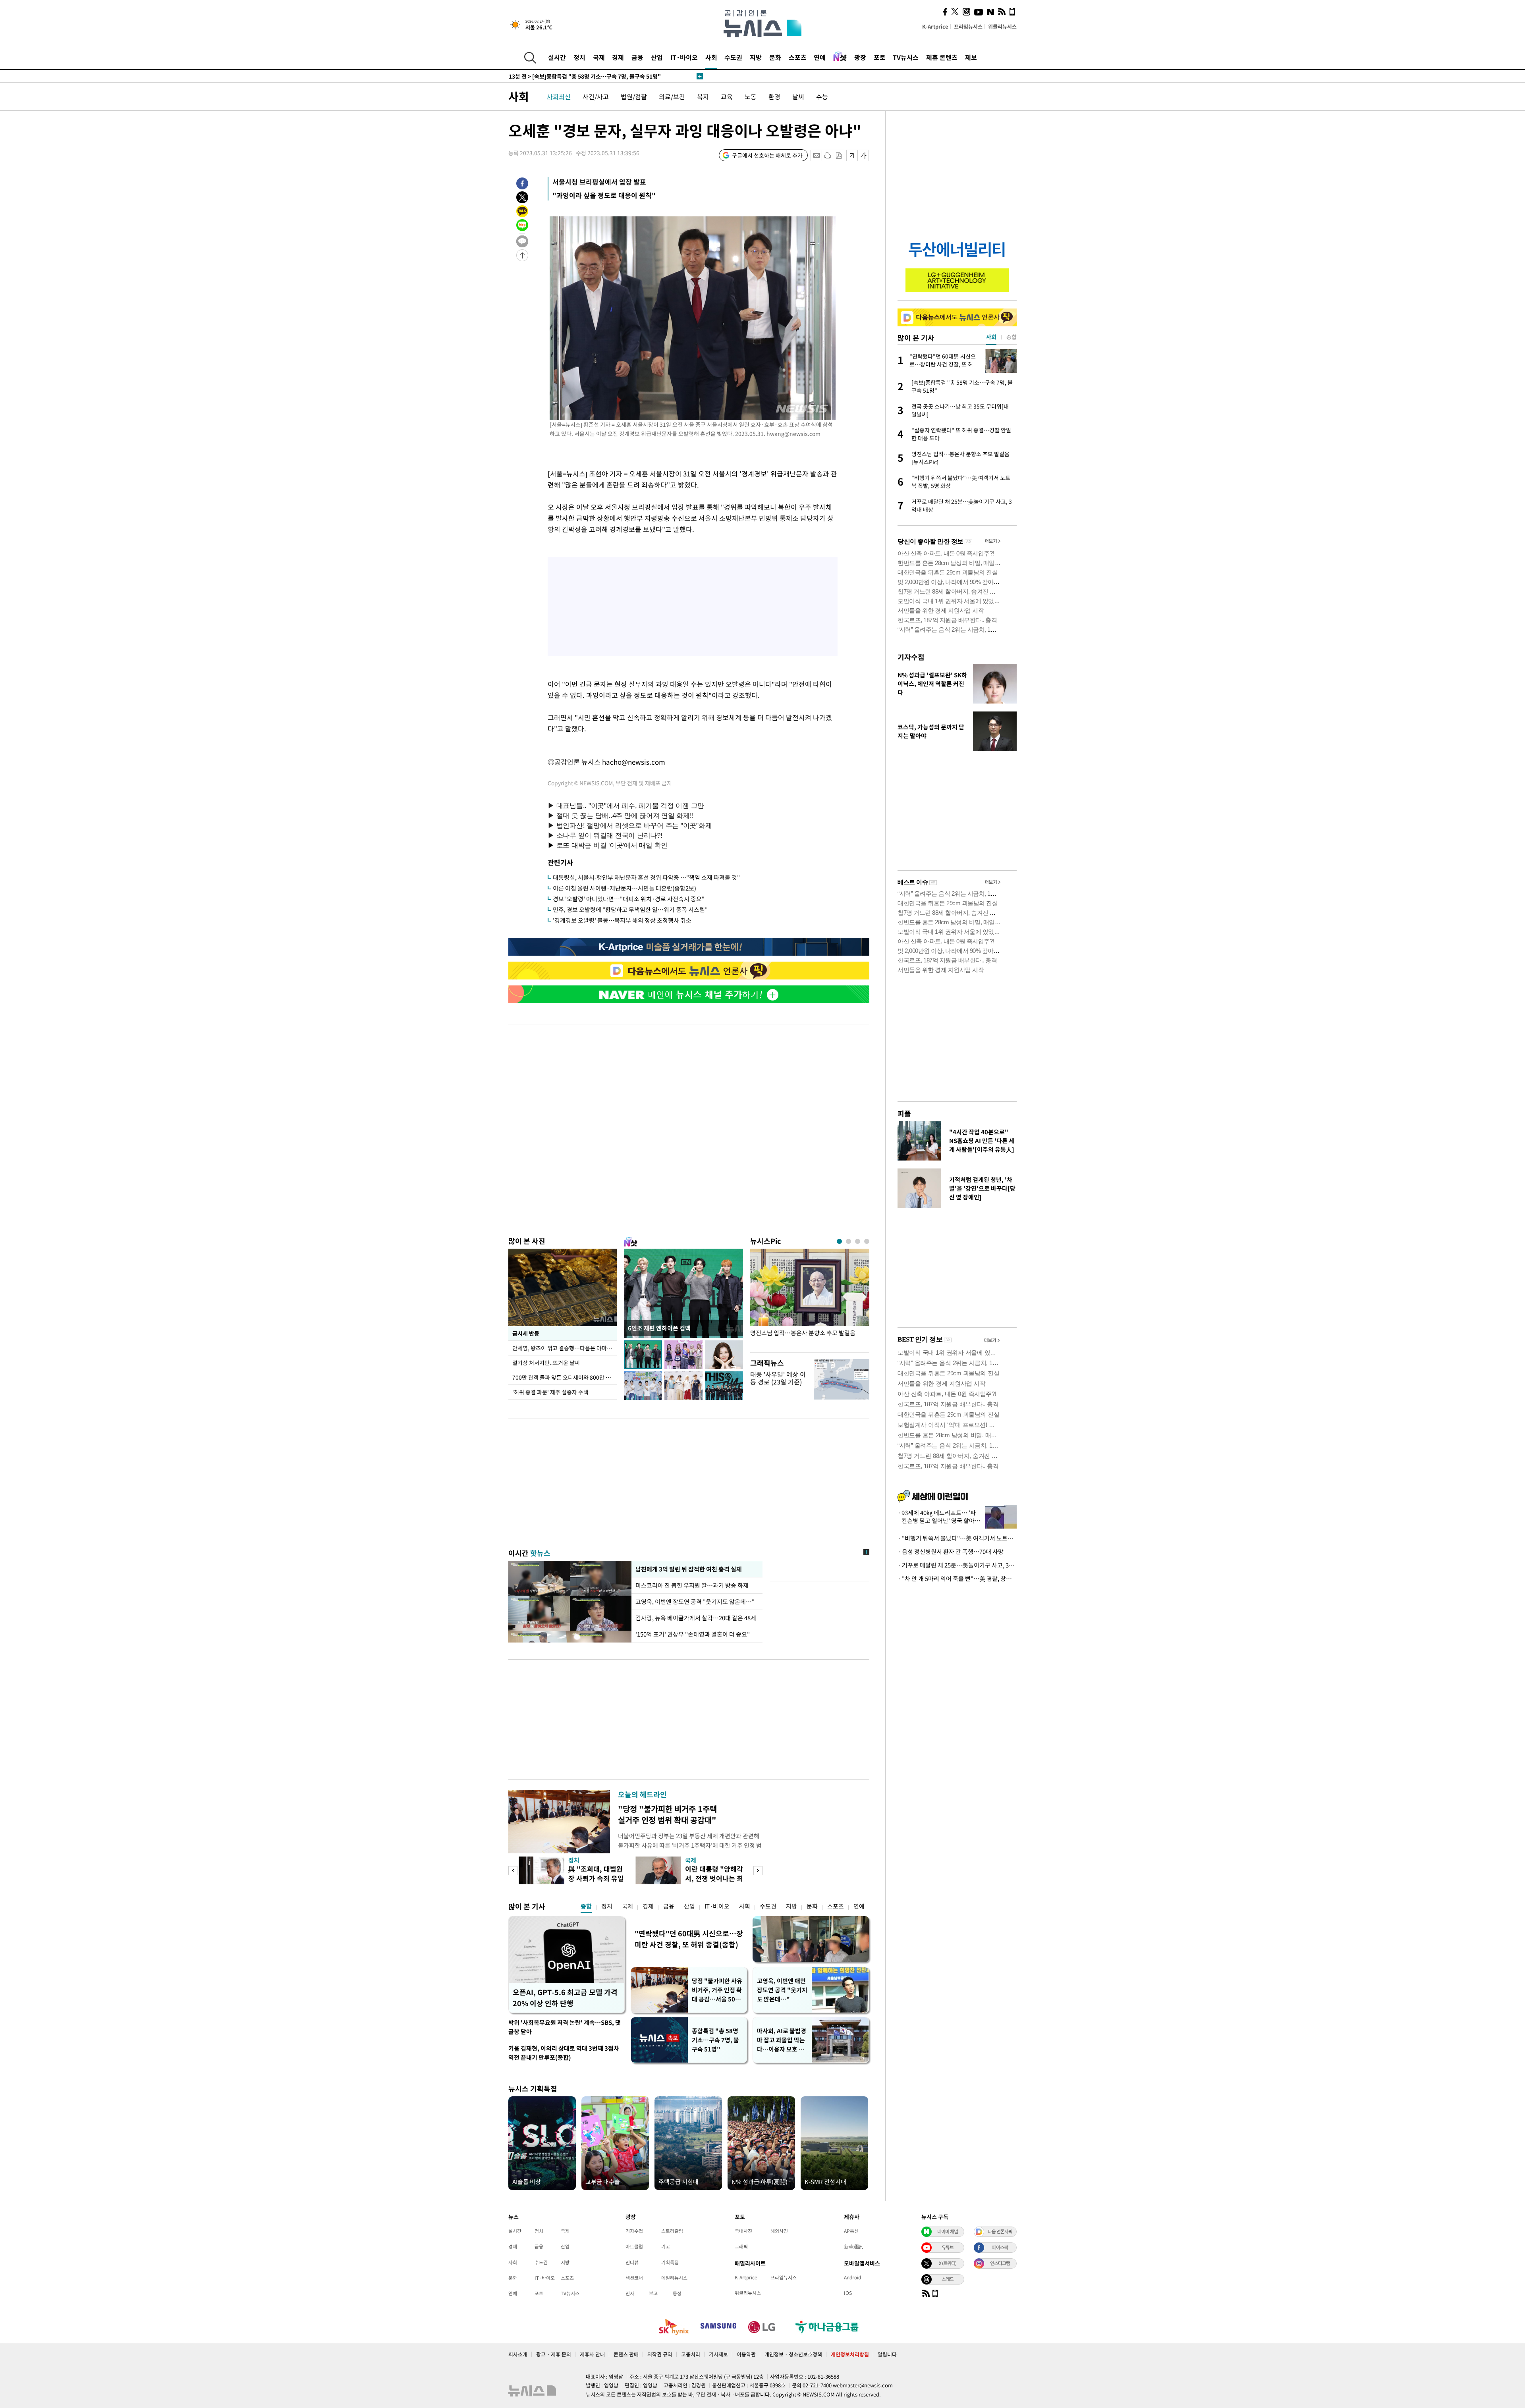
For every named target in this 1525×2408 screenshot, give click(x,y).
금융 (637, 57)
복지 (703, 96)
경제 (618, 57)
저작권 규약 (660, 2354)
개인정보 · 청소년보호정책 (793, 2354)
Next (758, 1871)
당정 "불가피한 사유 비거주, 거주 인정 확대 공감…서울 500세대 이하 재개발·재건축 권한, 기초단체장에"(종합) (717, 1990)
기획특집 (670, 2262)
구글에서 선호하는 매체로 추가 (767, 155)
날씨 (798, 96)
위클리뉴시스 (1002, 26)
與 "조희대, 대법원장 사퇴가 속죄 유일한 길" (596, 1878)
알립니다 (887, 2354)
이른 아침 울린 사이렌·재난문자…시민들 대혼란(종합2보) (624, 888)
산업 (657, 57)
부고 (653, 2293)
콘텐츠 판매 (626, 2354)
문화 (775, 57)
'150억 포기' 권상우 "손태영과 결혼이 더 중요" (693, 1634)
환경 (774, 96)
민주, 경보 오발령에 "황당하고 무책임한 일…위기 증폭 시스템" (630, 910)
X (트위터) (948, 2263)
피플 (904, 1113)
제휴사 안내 (592, 2354)
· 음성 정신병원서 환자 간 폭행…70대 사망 (951, 1552)
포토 (880, 57)
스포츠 (798, 57)
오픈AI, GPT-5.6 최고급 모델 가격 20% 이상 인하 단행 (565, 1998)
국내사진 (743, 2231)
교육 (727, 96)
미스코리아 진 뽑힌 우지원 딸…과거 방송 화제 (692, 1585)
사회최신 (559, 96)
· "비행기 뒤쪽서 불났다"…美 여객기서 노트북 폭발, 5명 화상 (957, 1538)
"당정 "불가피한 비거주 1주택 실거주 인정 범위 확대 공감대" (667, 1814)
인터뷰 (632, 2262)
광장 (860, 57)
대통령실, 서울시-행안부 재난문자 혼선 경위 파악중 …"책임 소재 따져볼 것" (646, 877)
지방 (756, 57)
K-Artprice (935, 26)
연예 (820, 57)
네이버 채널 (948, 2231)
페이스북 (1000, 2247)
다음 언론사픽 (1000, 2231)
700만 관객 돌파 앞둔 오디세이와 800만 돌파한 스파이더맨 (565, 1377)
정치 (579, 57)
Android (852, 2277)
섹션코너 (634, 2278)
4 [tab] (867, 1241)
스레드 (948, 2279)
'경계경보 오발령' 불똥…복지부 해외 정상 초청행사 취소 (622, 920)
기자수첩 (911, 657)
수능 (822, 96)
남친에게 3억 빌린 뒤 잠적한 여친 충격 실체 (688, 1569)
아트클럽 (634, 2246)
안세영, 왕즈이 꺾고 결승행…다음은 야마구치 (565, 1348)
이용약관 (746, 2354)
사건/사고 (596, 96)
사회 (711, 57)
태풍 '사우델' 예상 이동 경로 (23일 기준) (778, 1378)
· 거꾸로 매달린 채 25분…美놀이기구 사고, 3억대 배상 (957, 1565)
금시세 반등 (526, 1333)
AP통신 (851, 2231)
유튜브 (948, 2247)
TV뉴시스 (906, 57)
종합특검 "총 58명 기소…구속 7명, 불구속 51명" (715, 2040)
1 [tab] (839, 1241)
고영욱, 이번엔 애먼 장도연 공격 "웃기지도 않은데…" (782, 1990)
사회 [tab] (991, 337)
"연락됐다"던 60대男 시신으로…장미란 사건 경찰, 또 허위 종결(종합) (689, 1939)
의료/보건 (672, 96)
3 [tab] (858, 1241)
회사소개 (518, 2354)
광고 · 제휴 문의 (554, 2354)
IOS (848, 2293)
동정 (677, 2293)
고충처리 (691, 2354)
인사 (630, 2293)
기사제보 (718, 2354)
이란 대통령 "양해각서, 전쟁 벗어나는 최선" (714, 1878)
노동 (751, 96)
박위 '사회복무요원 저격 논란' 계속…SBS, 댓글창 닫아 (565, 2027)
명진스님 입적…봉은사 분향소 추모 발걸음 (803, 1333)
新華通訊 (853, 2246)
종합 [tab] (1012, 337)
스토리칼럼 (672, 2231)
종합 (586, 1906)
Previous (513, 1871)
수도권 (733, 57)
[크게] (864, 155)
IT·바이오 (684, 57)
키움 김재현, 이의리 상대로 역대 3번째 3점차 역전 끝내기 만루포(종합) (564, 2053)
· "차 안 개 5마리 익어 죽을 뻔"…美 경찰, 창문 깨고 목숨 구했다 (957, 1579)
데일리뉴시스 (674, 2278)
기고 (666, 2246)
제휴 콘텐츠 (942, 57)
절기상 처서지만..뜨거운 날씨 (546, 1363)
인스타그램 (1000, 2263)
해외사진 (779, 2231)
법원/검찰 (634, 96)
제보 (971, 57)
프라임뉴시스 (968, 26)
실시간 (557, 57)
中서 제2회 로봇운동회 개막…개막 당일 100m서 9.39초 (586, 76)
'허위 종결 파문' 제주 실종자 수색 (550, 1392)
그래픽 (741, 2246)
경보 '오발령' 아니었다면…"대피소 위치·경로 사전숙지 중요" (629, 899)
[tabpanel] (810, 1298)
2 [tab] (848, 1241)
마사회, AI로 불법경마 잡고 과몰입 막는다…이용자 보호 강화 (782, 2040)
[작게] (852, 155)
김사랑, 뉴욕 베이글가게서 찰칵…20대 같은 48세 (696, 1618)
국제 (599, 57)
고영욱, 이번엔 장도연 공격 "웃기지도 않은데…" (695, 1602)
